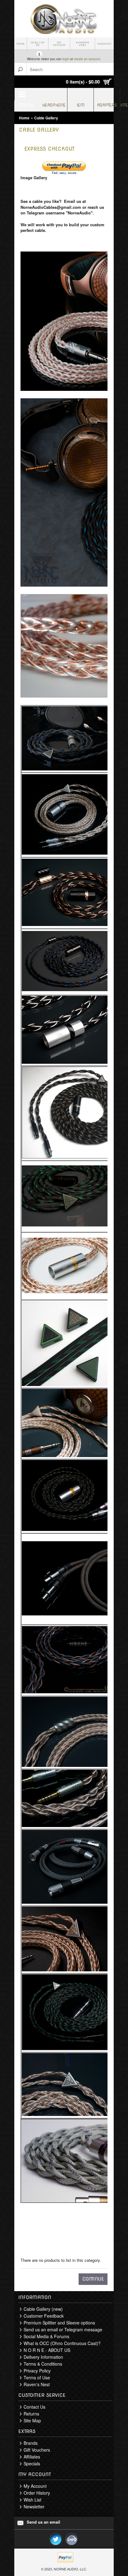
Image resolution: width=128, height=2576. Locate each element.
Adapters (107, 105)
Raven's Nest (37, 2384)
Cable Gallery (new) (43, 2309)
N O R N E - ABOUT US (47, 2350)
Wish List (32, 2500)
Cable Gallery (46, 118)
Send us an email (43, 2522)
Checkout (104, 44)
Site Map (32, 2420)
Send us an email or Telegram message (63, 2329)
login (66, 59)
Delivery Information (43, 2357)
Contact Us (34, 2407)
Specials (32, 2463)
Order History (37, 2493)
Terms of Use (37, 2377)
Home (21, 44)
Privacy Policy (37, 2371)
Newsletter (34, 2506)
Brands (31, 2443)
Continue (93, 2279)
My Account (59, 44)
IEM (81, 105)
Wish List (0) (38, 44)
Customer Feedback (44, 2316)
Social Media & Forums (46, 2336)
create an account (87, 59)
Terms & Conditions (43, 2364)
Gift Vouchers (37, 2450)
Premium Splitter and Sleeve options (59, 2323)
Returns (31, 2414)
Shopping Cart (82, 44)
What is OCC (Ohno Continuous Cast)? (62, 2343)
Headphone (54, 105)
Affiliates (32, 2457)
